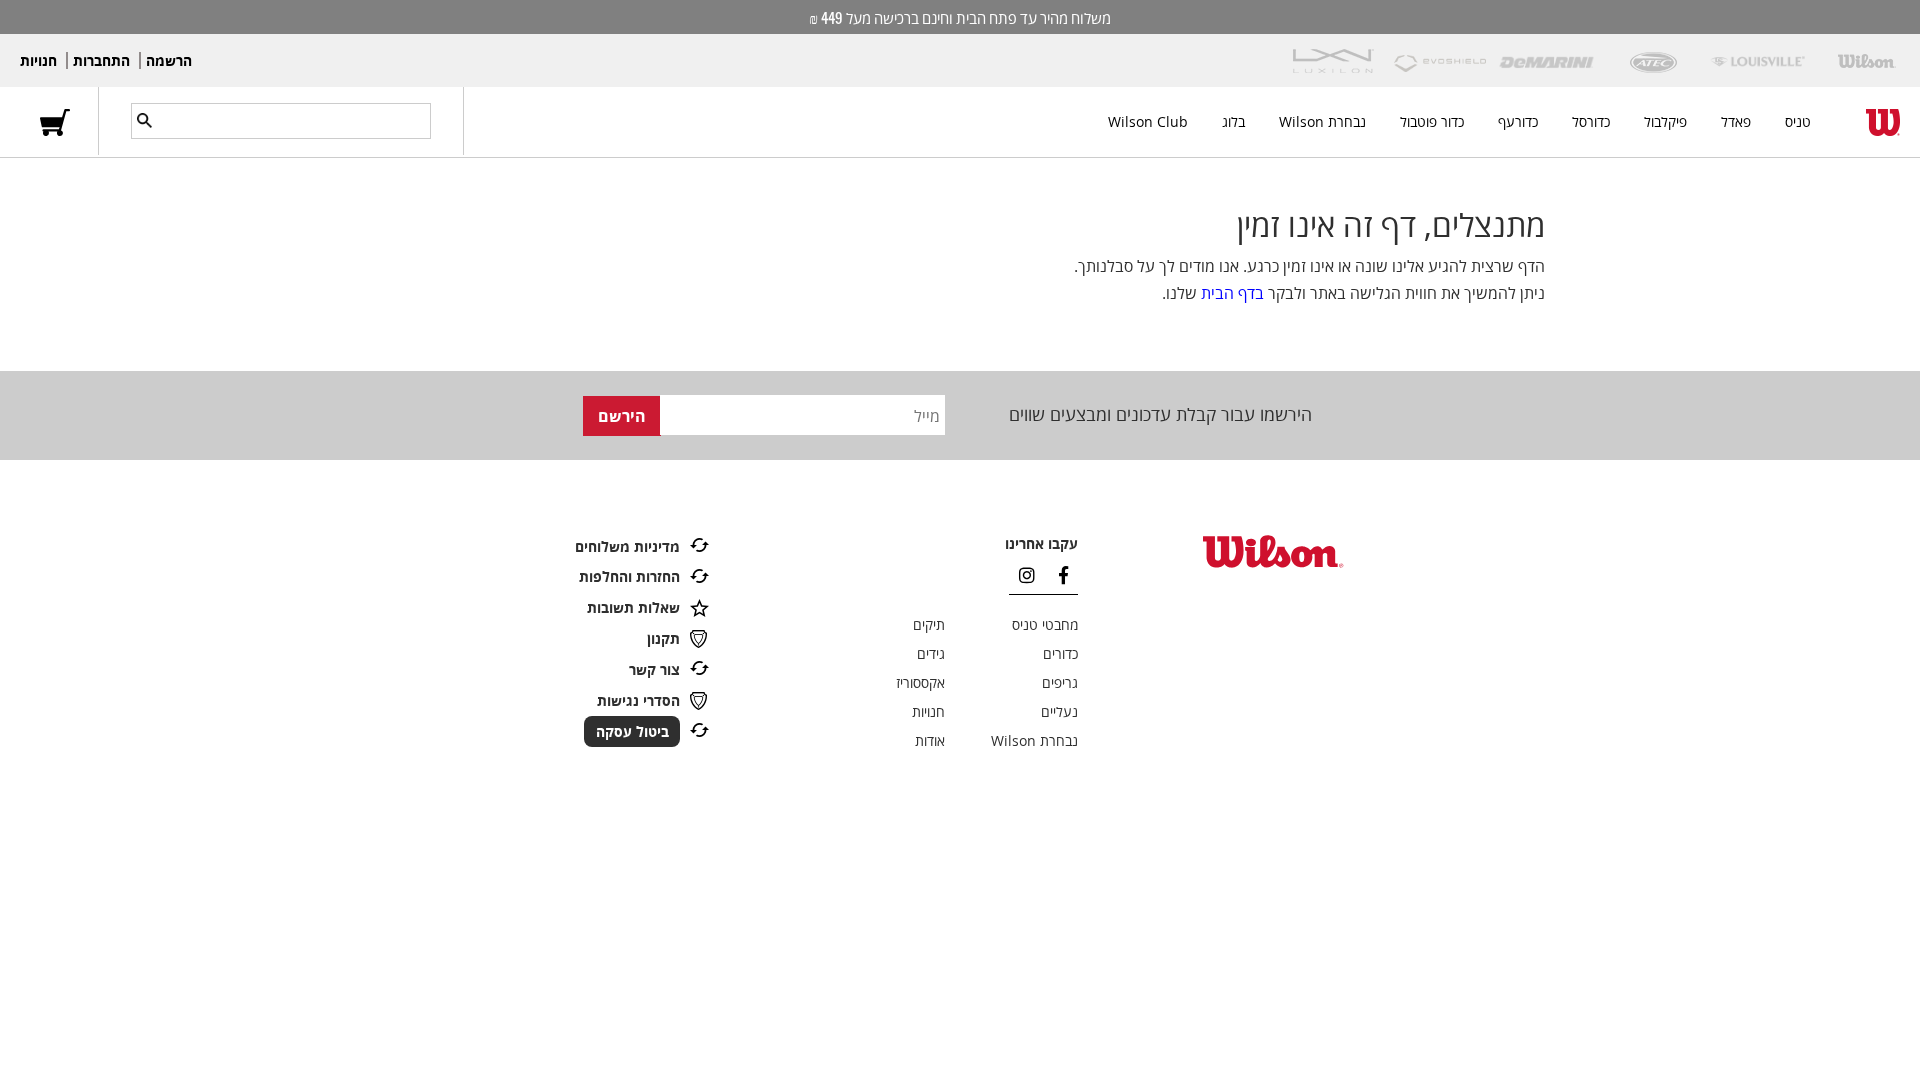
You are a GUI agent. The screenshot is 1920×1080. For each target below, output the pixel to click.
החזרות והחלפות (629, 576)
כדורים (1060, 653)
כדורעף (1518, 121)
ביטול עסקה (632, 731)
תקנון (663, 638)
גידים (931, 653)
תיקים (929, 624)
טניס (1798, 121)
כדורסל (1591, 121)
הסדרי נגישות (638, 700)
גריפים (1060, 682)
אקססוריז (920, 682)
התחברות (101, 60)
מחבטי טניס (1045, 624)
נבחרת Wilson (1322, 121)
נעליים (1059, 711)
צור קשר (654, 669)
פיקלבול (1665, 121)
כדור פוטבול (1432, 121)
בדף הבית (1232, 293)
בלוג (1233, 121)
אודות (930, 740)
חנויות (38, 60)
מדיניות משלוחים (627, 546)
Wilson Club (1148, 121)
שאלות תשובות (633, 607)
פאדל (1736, 121)
